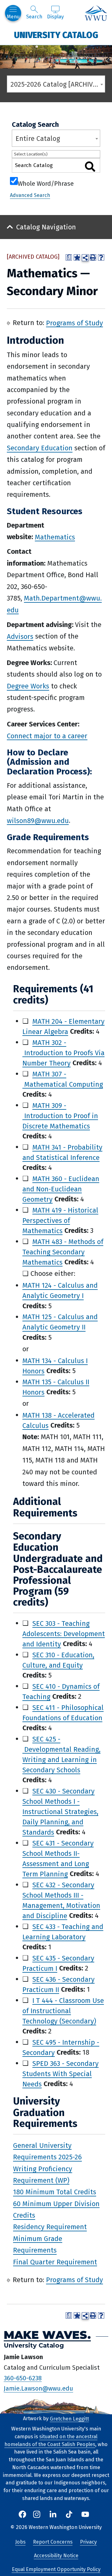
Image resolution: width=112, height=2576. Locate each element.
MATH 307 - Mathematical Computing (63, 1079)
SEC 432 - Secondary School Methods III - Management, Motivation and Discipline (61, 1900)
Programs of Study (75, 323)
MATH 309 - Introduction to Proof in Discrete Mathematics (60, 1116)
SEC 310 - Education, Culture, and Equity (58, 1660)
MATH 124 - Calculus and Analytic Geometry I (60, 1290)
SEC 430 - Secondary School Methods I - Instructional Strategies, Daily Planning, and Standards (60, 1811)
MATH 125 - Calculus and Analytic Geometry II (60, 1322)
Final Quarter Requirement (55, 2262)
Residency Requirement (50, 2227)
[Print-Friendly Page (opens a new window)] (93, 257)
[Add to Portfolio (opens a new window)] (77, 257)
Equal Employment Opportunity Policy (56, 2569)
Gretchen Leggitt (69, 2418)
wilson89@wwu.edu (38, 820)
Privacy (88, 2542)
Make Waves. (47, 2335)
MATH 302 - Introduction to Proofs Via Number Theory (63, 1053)
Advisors (20, 636)
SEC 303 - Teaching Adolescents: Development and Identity (64, 1633)
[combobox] (56, 84)
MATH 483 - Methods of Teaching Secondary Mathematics (63, 1252)
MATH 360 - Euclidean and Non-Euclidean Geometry (61, 1189)
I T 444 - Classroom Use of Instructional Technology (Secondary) (63, 2011)
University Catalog (56, 35)
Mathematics (55, 537)
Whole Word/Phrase (46, 183)
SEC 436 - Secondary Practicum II (58, 1984)
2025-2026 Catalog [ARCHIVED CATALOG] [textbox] (58, 84)
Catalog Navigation (46, 227)
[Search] (90, 167)
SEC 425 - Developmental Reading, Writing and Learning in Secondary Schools (61, 1754)
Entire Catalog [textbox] (38, 139)
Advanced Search (30, 195)
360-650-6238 (23, 2378)
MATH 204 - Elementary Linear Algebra (63, 1026)
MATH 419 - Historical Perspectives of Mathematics (60, 1220)
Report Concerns (53, 2542)
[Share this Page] (85, 258)
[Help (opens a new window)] (101, 257)
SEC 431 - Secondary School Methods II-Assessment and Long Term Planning (58, 1858)
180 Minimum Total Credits (55, 2192)
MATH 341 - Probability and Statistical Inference (62, 1152)
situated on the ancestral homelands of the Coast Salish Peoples (51, 2440)
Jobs (20, 2542)
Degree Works (28, 686)
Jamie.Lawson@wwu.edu (38, 2388)
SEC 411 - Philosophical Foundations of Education (63, 1712)
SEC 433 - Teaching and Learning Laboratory (63, 1932)
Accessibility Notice (56, 2556)
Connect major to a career (47, 736)
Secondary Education (40, 448)
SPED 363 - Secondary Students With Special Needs (61, 2073)
